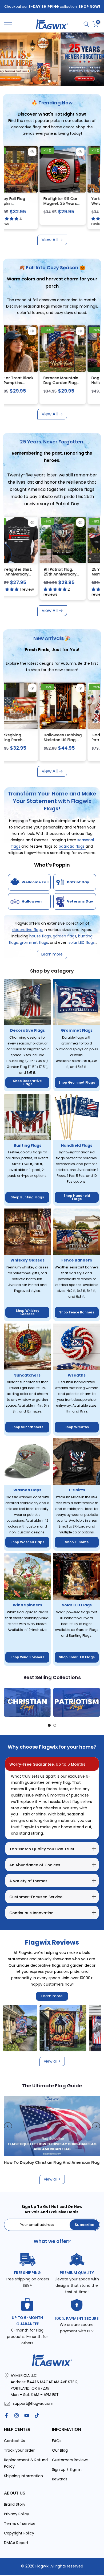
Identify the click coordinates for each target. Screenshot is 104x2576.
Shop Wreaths (77, 1427)
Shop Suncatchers (27, 1427)
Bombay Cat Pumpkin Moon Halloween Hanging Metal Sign (59, 385)
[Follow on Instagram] (17, 2415)
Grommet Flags (77, 1030)
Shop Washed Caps (27, 1542)
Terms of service (20, 2524)
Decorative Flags (27, 1030)
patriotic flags (72, 846)
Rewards (60, 2479)
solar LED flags (82, 942)
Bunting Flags (27, 1145)
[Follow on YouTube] (27, 2415)
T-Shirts (77, 1490)
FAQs (57, 2441)
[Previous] (8, 1702)
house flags (40, 936)
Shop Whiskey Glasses (27, 1312)
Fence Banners (77, 1260)
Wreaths (77, 1375)
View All (50, 240)
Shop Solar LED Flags (77, 1657)
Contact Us (15, 2441)
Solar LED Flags (77, 1605)
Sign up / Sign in (67, 2469)
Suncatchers (27, 1375)
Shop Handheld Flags (77, 1197)
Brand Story (15, 2504)
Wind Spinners (27, 1605)
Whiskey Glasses (27, 1260)
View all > (52, 2061)
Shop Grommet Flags (77, 1082)
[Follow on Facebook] (6, 2415)
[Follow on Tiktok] (37, 2415)
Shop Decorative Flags (27, 1082)
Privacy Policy (17, 2514)
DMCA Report (16, 2543)
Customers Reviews (70, 2460)
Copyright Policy (19, 2533)
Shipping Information (23, 2476)
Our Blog (60, 2450)
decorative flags (27, 930)
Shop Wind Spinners (27, 1657)
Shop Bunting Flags (27, 1197)
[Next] (96, 1702)
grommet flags (34, 942)
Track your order (19, 2450)
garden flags (65, 936)
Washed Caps (27, 1490)
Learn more (52, 1996)
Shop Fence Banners (77, 1312)
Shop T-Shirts (77, 1542)
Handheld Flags (77, 1145)
